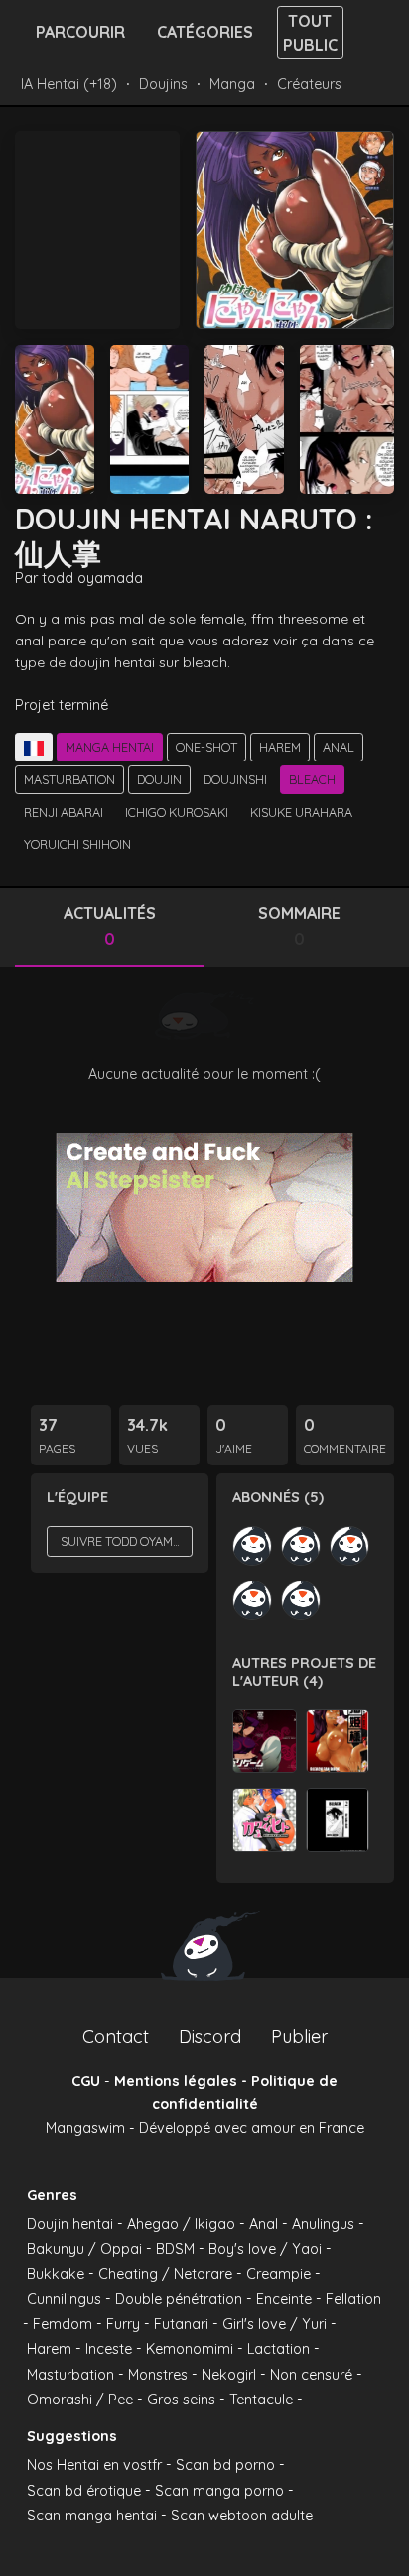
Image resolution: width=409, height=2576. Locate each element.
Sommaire (299, 926)
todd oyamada (92, 578)
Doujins (163, 84)
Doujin (159, 779)
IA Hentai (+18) (69, 84)
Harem (280, 747)
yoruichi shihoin (77, 844)
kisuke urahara (301, 812)
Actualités (110, 926)
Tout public (310, 33)
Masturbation (69, 779)
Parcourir (80, 32)
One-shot (206, 747)
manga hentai (110, 747)
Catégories (205, 32)
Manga (232, 84)
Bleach (312, 779)
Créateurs (309, 84)
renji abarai (64, 812)
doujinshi (235, 779)
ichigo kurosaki (177, 812)
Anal (339, 747)
